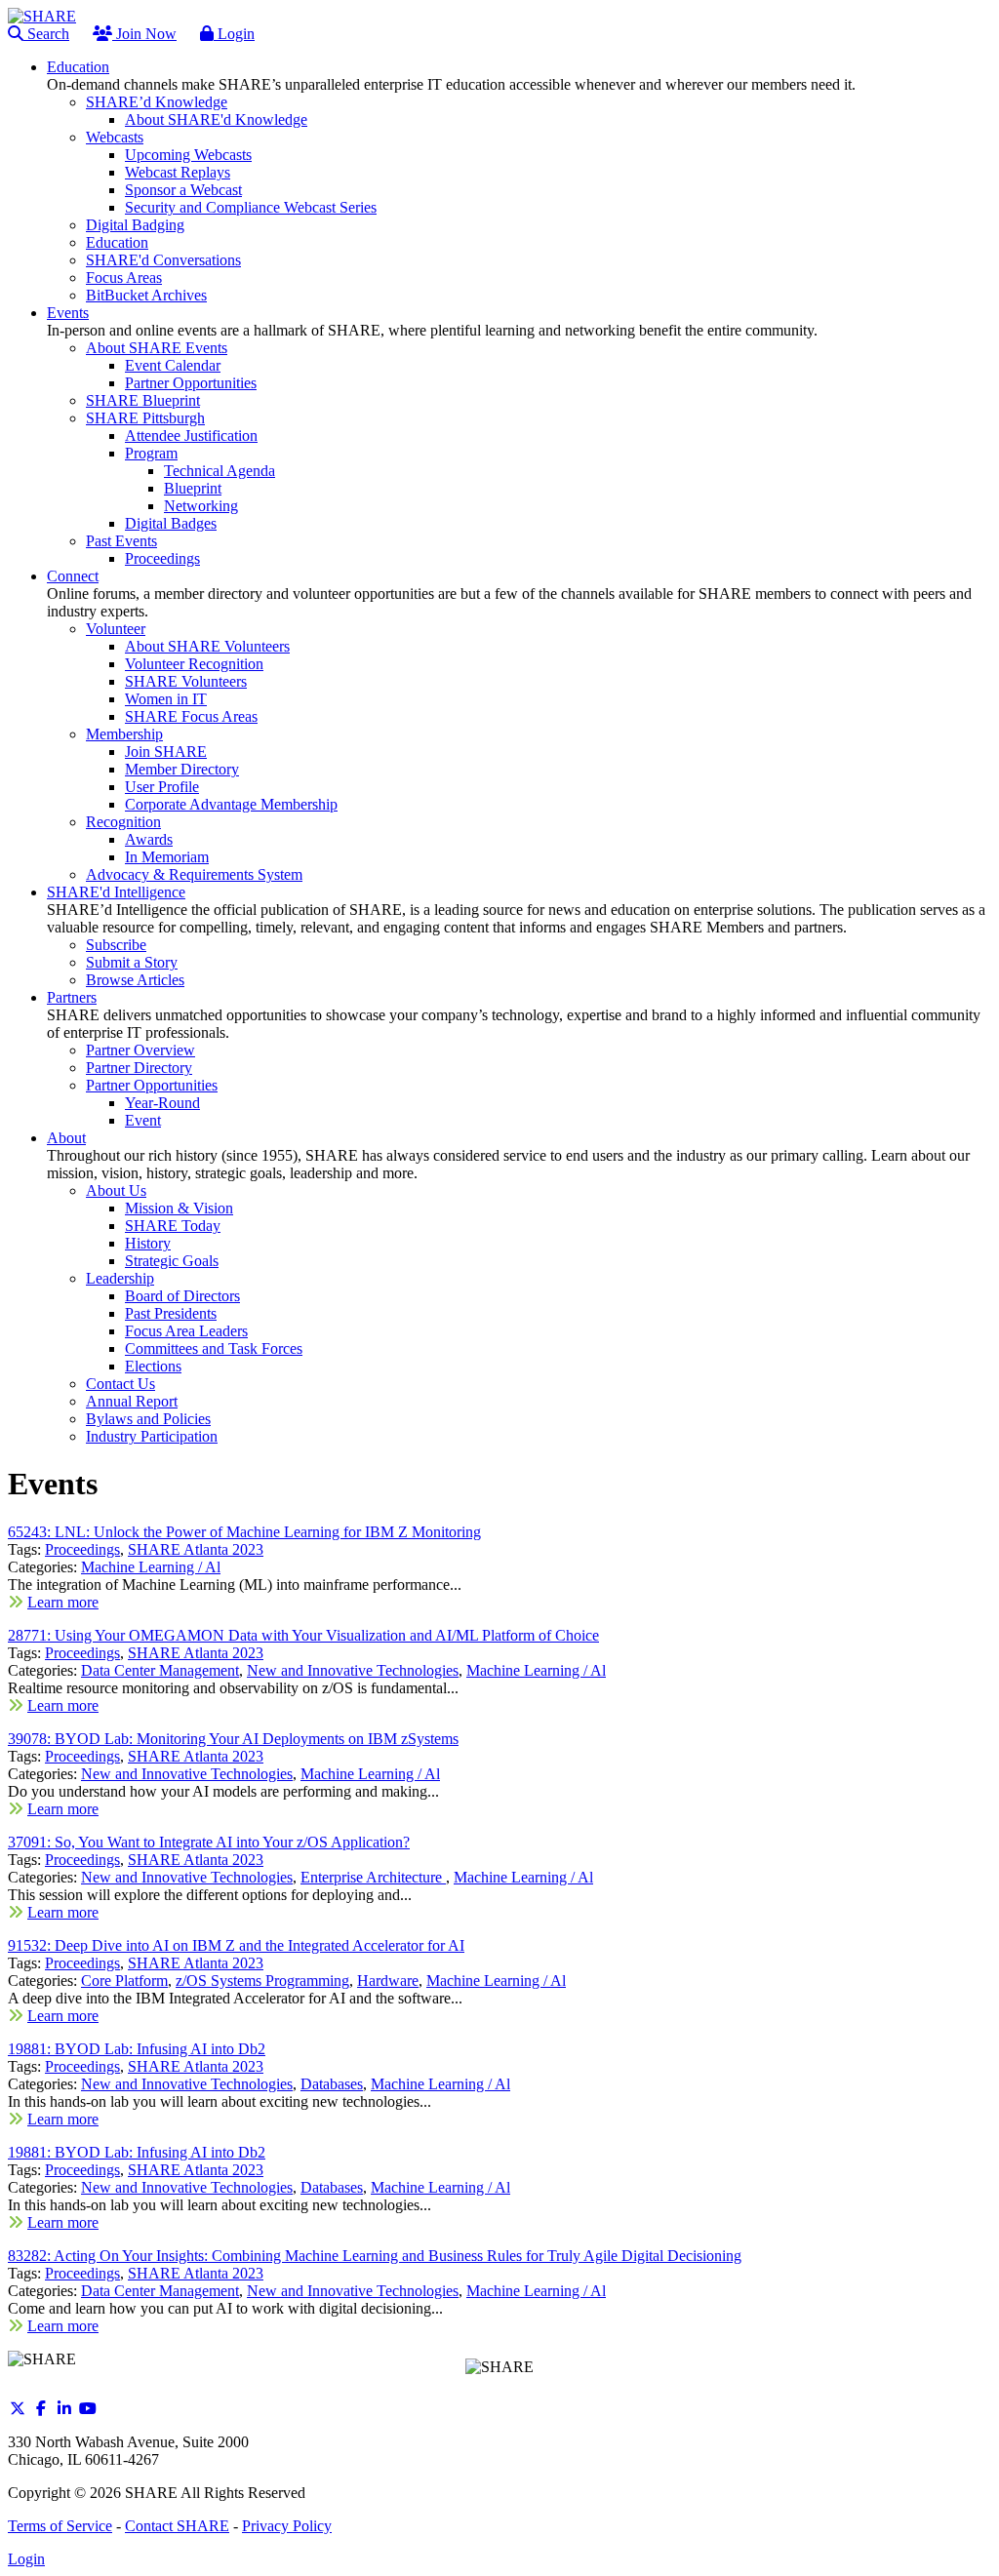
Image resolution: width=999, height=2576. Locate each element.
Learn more (63, 1602)
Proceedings (82, 1549)
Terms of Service (60, 2526)
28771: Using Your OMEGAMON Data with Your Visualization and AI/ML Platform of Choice (303, 1635)
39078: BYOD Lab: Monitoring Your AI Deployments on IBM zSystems (233, 1739)
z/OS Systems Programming (262, 1981)
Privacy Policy (287, 2526)
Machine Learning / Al (151, 1567)
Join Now (144, 34)
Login (234, 34)
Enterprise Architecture (373, 1877)
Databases (332, 2084)
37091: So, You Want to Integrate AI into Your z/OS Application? (209, 1842)
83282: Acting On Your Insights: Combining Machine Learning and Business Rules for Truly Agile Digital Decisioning (375, 2256)
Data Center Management (160, 1670)
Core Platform (124, 1981)
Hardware (388, 1981)
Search (46, 34)
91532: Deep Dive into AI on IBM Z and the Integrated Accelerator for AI (236, 1945)
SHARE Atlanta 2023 (196, 1549)
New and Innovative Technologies (353, 1670)
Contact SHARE (177, 2526)
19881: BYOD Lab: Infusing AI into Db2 (137, 2049)
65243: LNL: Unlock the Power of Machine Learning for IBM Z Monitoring (244, 1532)
